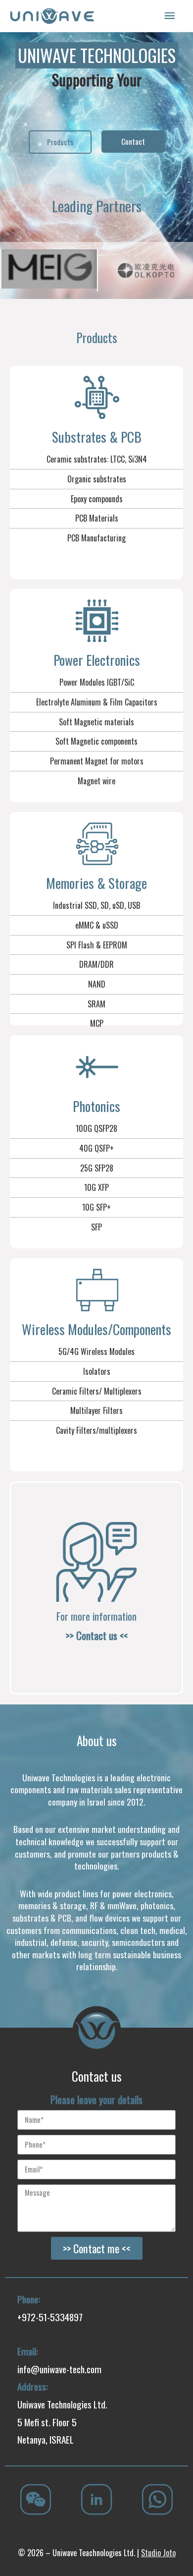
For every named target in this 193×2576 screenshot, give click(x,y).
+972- (28, 2317)
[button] (60, 142)
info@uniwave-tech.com (59, 2369)
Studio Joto (158, 2553)
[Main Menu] (170, 16)
